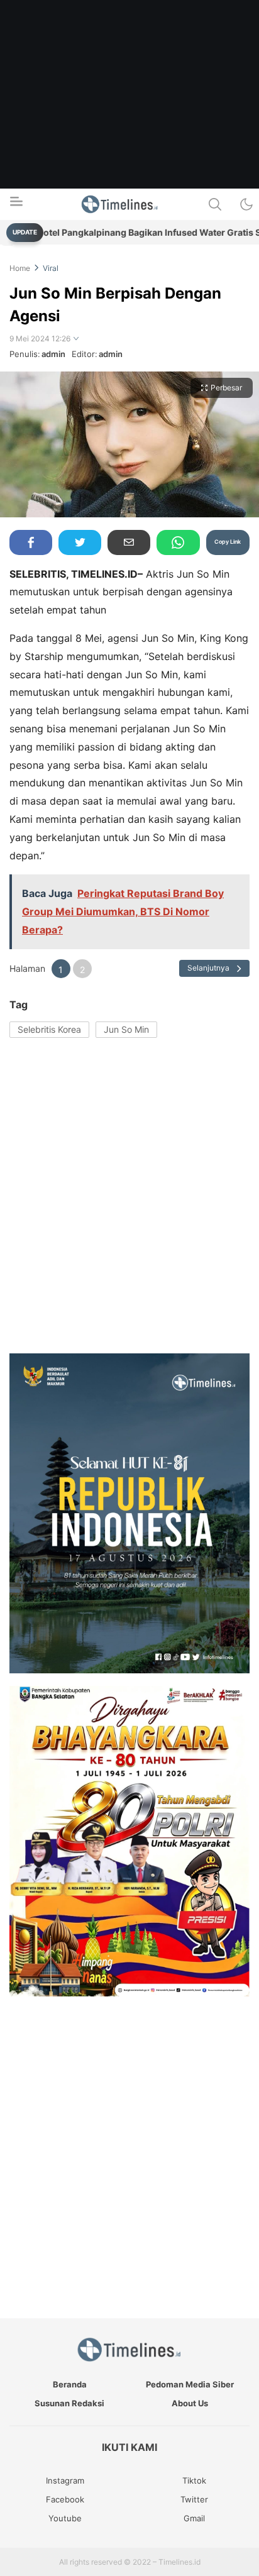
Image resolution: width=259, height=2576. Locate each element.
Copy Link (228, 542)
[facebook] (31, 542)
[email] (129, 542)
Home (20, 268)
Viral (51, 268)
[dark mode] (246, 204)
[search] (215, 204)
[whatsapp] (178, 542)
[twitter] (80, 542)
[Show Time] (76, 339)
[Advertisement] (129, 129)
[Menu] (16, 205)
